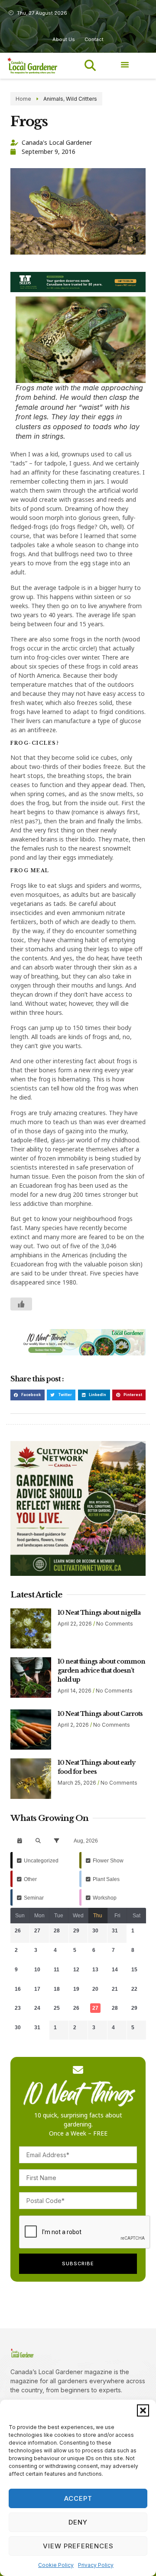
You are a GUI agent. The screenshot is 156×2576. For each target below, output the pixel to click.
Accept (78, 2498)
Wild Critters (81, 99)
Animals (53, 99)
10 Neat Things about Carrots (100, 1714)
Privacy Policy (96, 2565)
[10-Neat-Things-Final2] (78, 1353)
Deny (78, 2522)
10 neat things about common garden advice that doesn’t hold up (101, 1671)
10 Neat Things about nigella (99, 1613)
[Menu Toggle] (125, 64)
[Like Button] (21, 1304)
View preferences (78, 2546)
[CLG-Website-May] (78, 290)
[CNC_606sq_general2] (78, 1573)
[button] (143, 2410)
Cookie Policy (56, 2565)
